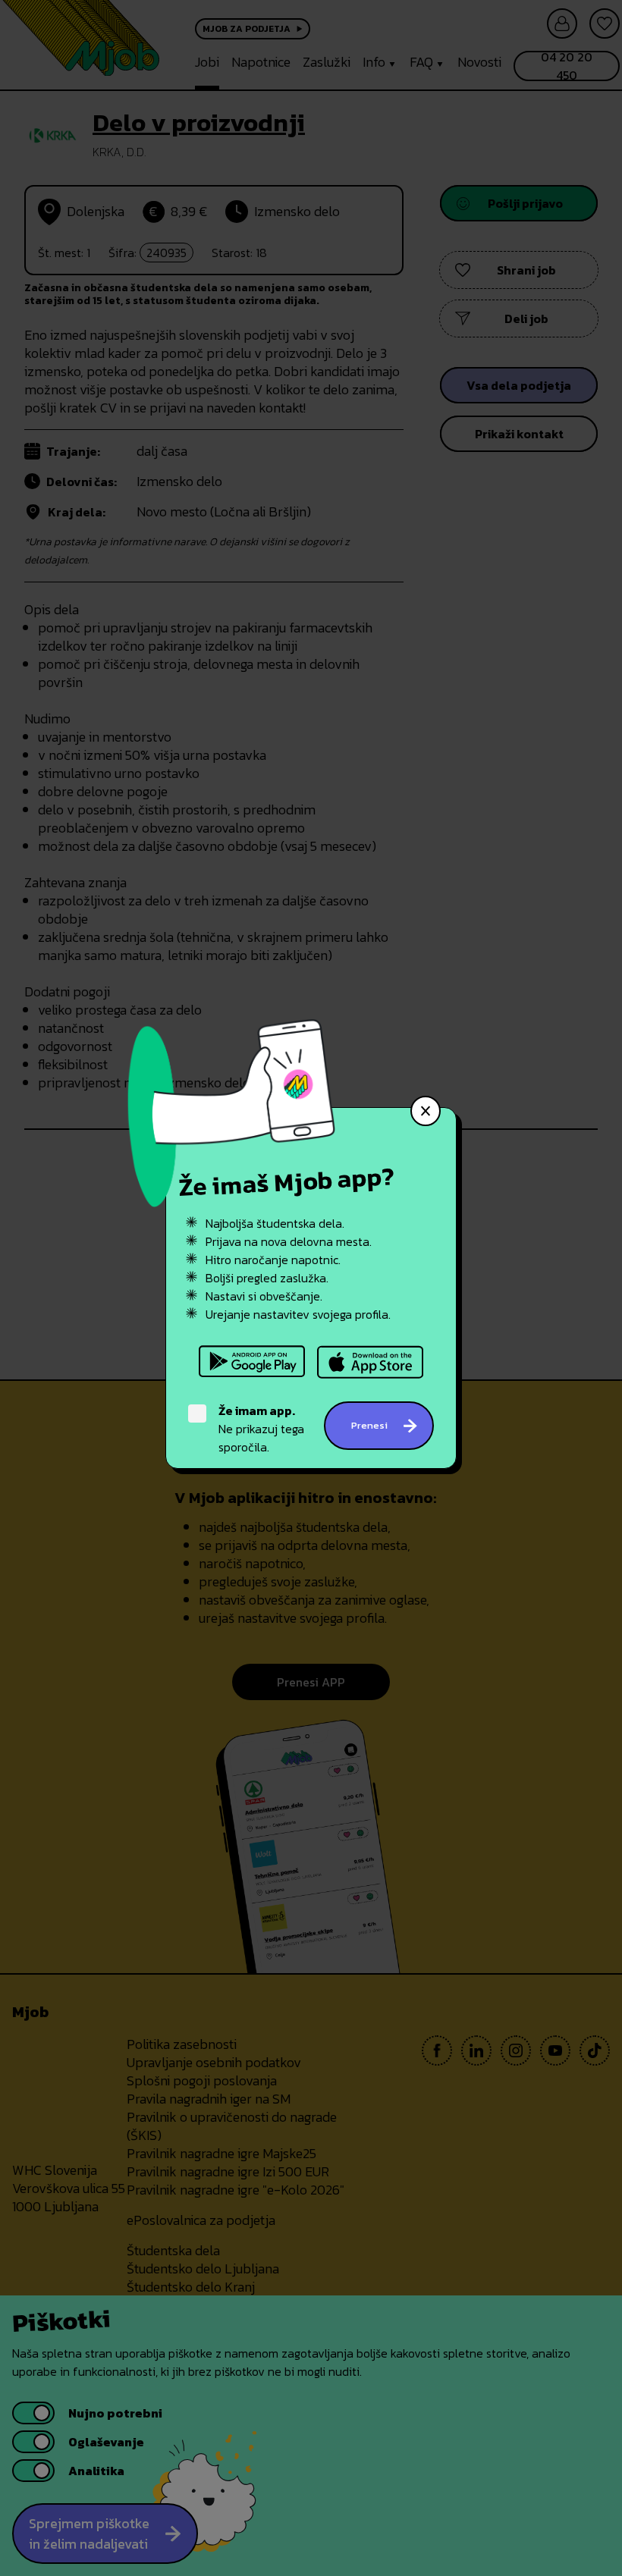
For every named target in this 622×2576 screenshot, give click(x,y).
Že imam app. (257, 1410)
